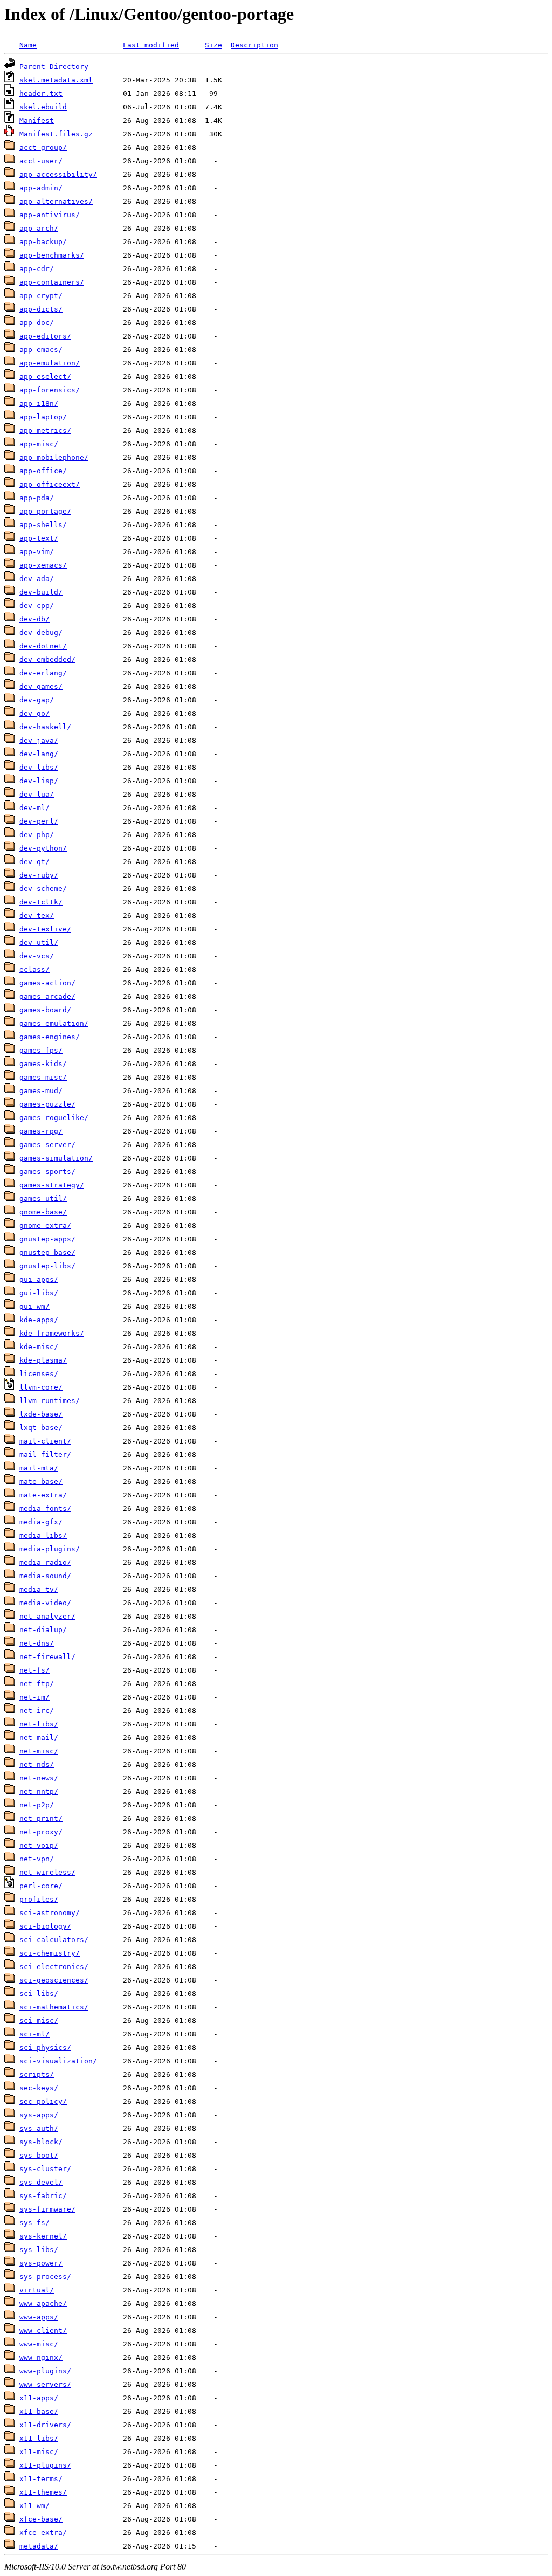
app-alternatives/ (56, 201)
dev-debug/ (41, 633)
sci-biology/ (45, 1926)
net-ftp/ (37, 1684)
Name (28, 45)
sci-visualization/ (58, 2061)
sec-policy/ (43, 2101)
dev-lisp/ (39, 781)
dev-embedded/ (47, 659)
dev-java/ (39, 740)
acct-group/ (43, 147)
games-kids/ (43, 1064)
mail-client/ (45, 1441)
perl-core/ (41, 1886)
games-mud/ (41, 1091)
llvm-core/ (41, 1387)
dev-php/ (37, 835)
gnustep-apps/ (47, 1239)
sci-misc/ (39, 2021)
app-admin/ (41, 188)
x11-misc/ (39, 2452)
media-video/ (45, 1603)
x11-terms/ (41, 2479)
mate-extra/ (43, 1495)
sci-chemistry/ (50, 1953)
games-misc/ (43, 1077)
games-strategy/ (52, 1185)
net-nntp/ (39, 1791)
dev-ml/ (34, 808)
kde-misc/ (39, 1347)
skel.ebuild (43, 107)
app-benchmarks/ (52, 255)
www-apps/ (39, 2317)
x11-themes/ (43, 2492)
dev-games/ (41, 686)
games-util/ (43, 1199)
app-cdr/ (37, 269)
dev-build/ (41, 592)
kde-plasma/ (43, 1360)
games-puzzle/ (47, 1104)
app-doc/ (37, 323)
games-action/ (47, 983)
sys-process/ (45, 2277)
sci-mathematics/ (54, 2007)
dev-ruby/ (39, 875)
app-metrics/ (45, 430)
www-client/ (43, 2330)
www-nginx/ (41, 2357)
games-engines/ (50, 1037)
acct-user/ (41, 161)
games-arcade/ (47, 996)
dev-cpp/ (37, 606)
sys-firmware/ (47, 2209)
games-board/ (45, 1010)
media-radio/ (45, 1562)
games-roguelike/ (54, 1118)
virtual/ (37, 2290)
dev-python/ (43, 848)
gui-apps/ (39, 1279)
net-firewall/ (47, 1657)
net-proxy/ (41, 1832)
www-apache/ (43, 2304)
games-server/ (47, 1145)
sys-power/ (41, 2263)
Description (254, 45)
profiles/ (39, 1899)
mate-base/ (41, 1482)
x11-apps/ (39, 2398)
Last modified (151, 45)
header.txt (41, 94)
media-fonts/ (45, 1508)
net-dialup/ (43, 1630)
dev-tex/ (37, 916)
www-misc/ (39, 2344)
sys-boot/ (39, 2155)
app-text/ (39, 538)
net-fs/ (34, 1670)
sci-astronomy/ (50, 1913)
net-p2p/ (37, 1805)
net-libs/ (39, 1724)
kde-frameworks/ (52, 1333)
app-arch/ (39, 228)
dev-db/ (34, 619)
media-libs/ (43, 1535)
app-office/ (43, 471)
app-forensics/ (50, 390)
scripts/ (37, 2074)
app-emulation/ (50, 363)
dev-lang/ (39, 754)
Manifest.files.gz (56, 134)
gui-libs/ (39, 1293)
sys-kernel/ (43, 2236)
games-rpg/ (41, 1131)
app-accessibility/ (58, 174)
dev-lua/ (37, 794)
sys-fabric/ (43, 2196)
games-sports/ (47, 1172)
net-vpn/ (37, 1859)
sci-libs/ (39, 1994)
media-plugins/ (50, 1549)
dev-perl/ (39, 821)
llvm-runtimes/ (50, 1401)
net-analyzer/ (47, 1616)
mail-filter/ (45, 1455)
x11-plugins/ (45, 2465)
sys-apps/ (39, 2115)
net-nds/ (37, 1764)
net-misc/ (39, 1751)
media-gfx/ (41, 1522)
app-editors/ (45, 336)
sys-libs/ (39, 2250)
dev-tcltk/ (41, 902)
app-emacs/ (41, 350)
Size (213, 45)
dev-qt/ (34, 862)
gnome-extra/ (45, 1225)
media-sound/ (45, 1576)
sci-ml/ (34, 2034)
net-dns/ (37, 1643)
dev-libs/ (39, 767)
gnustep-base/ (47, 1252)
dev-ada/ (37, 579)
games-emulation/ (54, 1023)
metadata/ (39, 2546)
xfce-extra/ (43, 2533)
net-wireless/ (47, 1872)
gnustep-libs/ (47, 1266)
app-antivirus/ (50, 215)
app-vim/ (37, 552)
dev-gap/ (37, 700)
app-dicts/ (41, 309)
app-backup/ (43, 242)
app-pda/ (37, 498)
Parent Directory (54, 67)
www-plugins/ (45, 2371)
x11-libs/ (39, 2438)
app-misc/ (39, 444)
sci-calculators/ (54, 1940)
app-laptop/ (43, 417)
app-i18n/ (39, 403)
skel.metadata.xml (56, 80)
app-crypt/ (41, 296)
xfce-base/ (41, 2519)
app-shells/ (43, 525)
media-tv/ (39, 1589)
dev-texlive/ (45, 929)
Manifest (37, 120)
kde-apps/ (39, 1320)
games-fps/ (41, 1050)
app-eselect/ (45, 377)
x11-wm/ (34, 2506)
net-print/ (41, 1818)
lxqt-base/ (41, 1428)
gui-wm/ (34, 1306)
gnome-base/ (43, 1212)
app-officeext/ (50, 484)
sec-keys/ (39, 2088)
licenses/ (39, 1374)
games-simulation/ (56, 1158)
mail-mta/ (39, 1468)
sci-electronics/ (54, 1967)
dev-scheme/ (43, 889)
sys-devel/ (41, 2182)
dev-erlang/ (43, 673)
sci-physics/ (45, 2047)
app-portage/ (45, 511)
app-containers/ (52, 282)
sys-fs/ (34, 2223)
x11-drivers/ (45, 2425)
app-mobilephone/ (54, 457)
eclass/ (34, 969)
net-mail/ (39, 1738)
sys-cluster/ (45, 2169)
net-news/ (39, 1778)
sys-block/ (41, 2142)
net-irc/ (37, 1711)
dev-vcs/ (37, 956)
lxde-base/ (41, 1414)
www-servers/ (45, 2384)
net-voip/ (39, 1845)
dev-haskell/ (45, 727)
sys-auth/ (39, 2128)
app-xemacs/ (43, 565)
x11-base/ (39, 2411)
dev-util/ (39, 942)
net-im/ (34, 1697)
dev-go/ (34, 713)
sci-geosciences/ (54, 1980)
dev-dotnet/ (43, 646)
